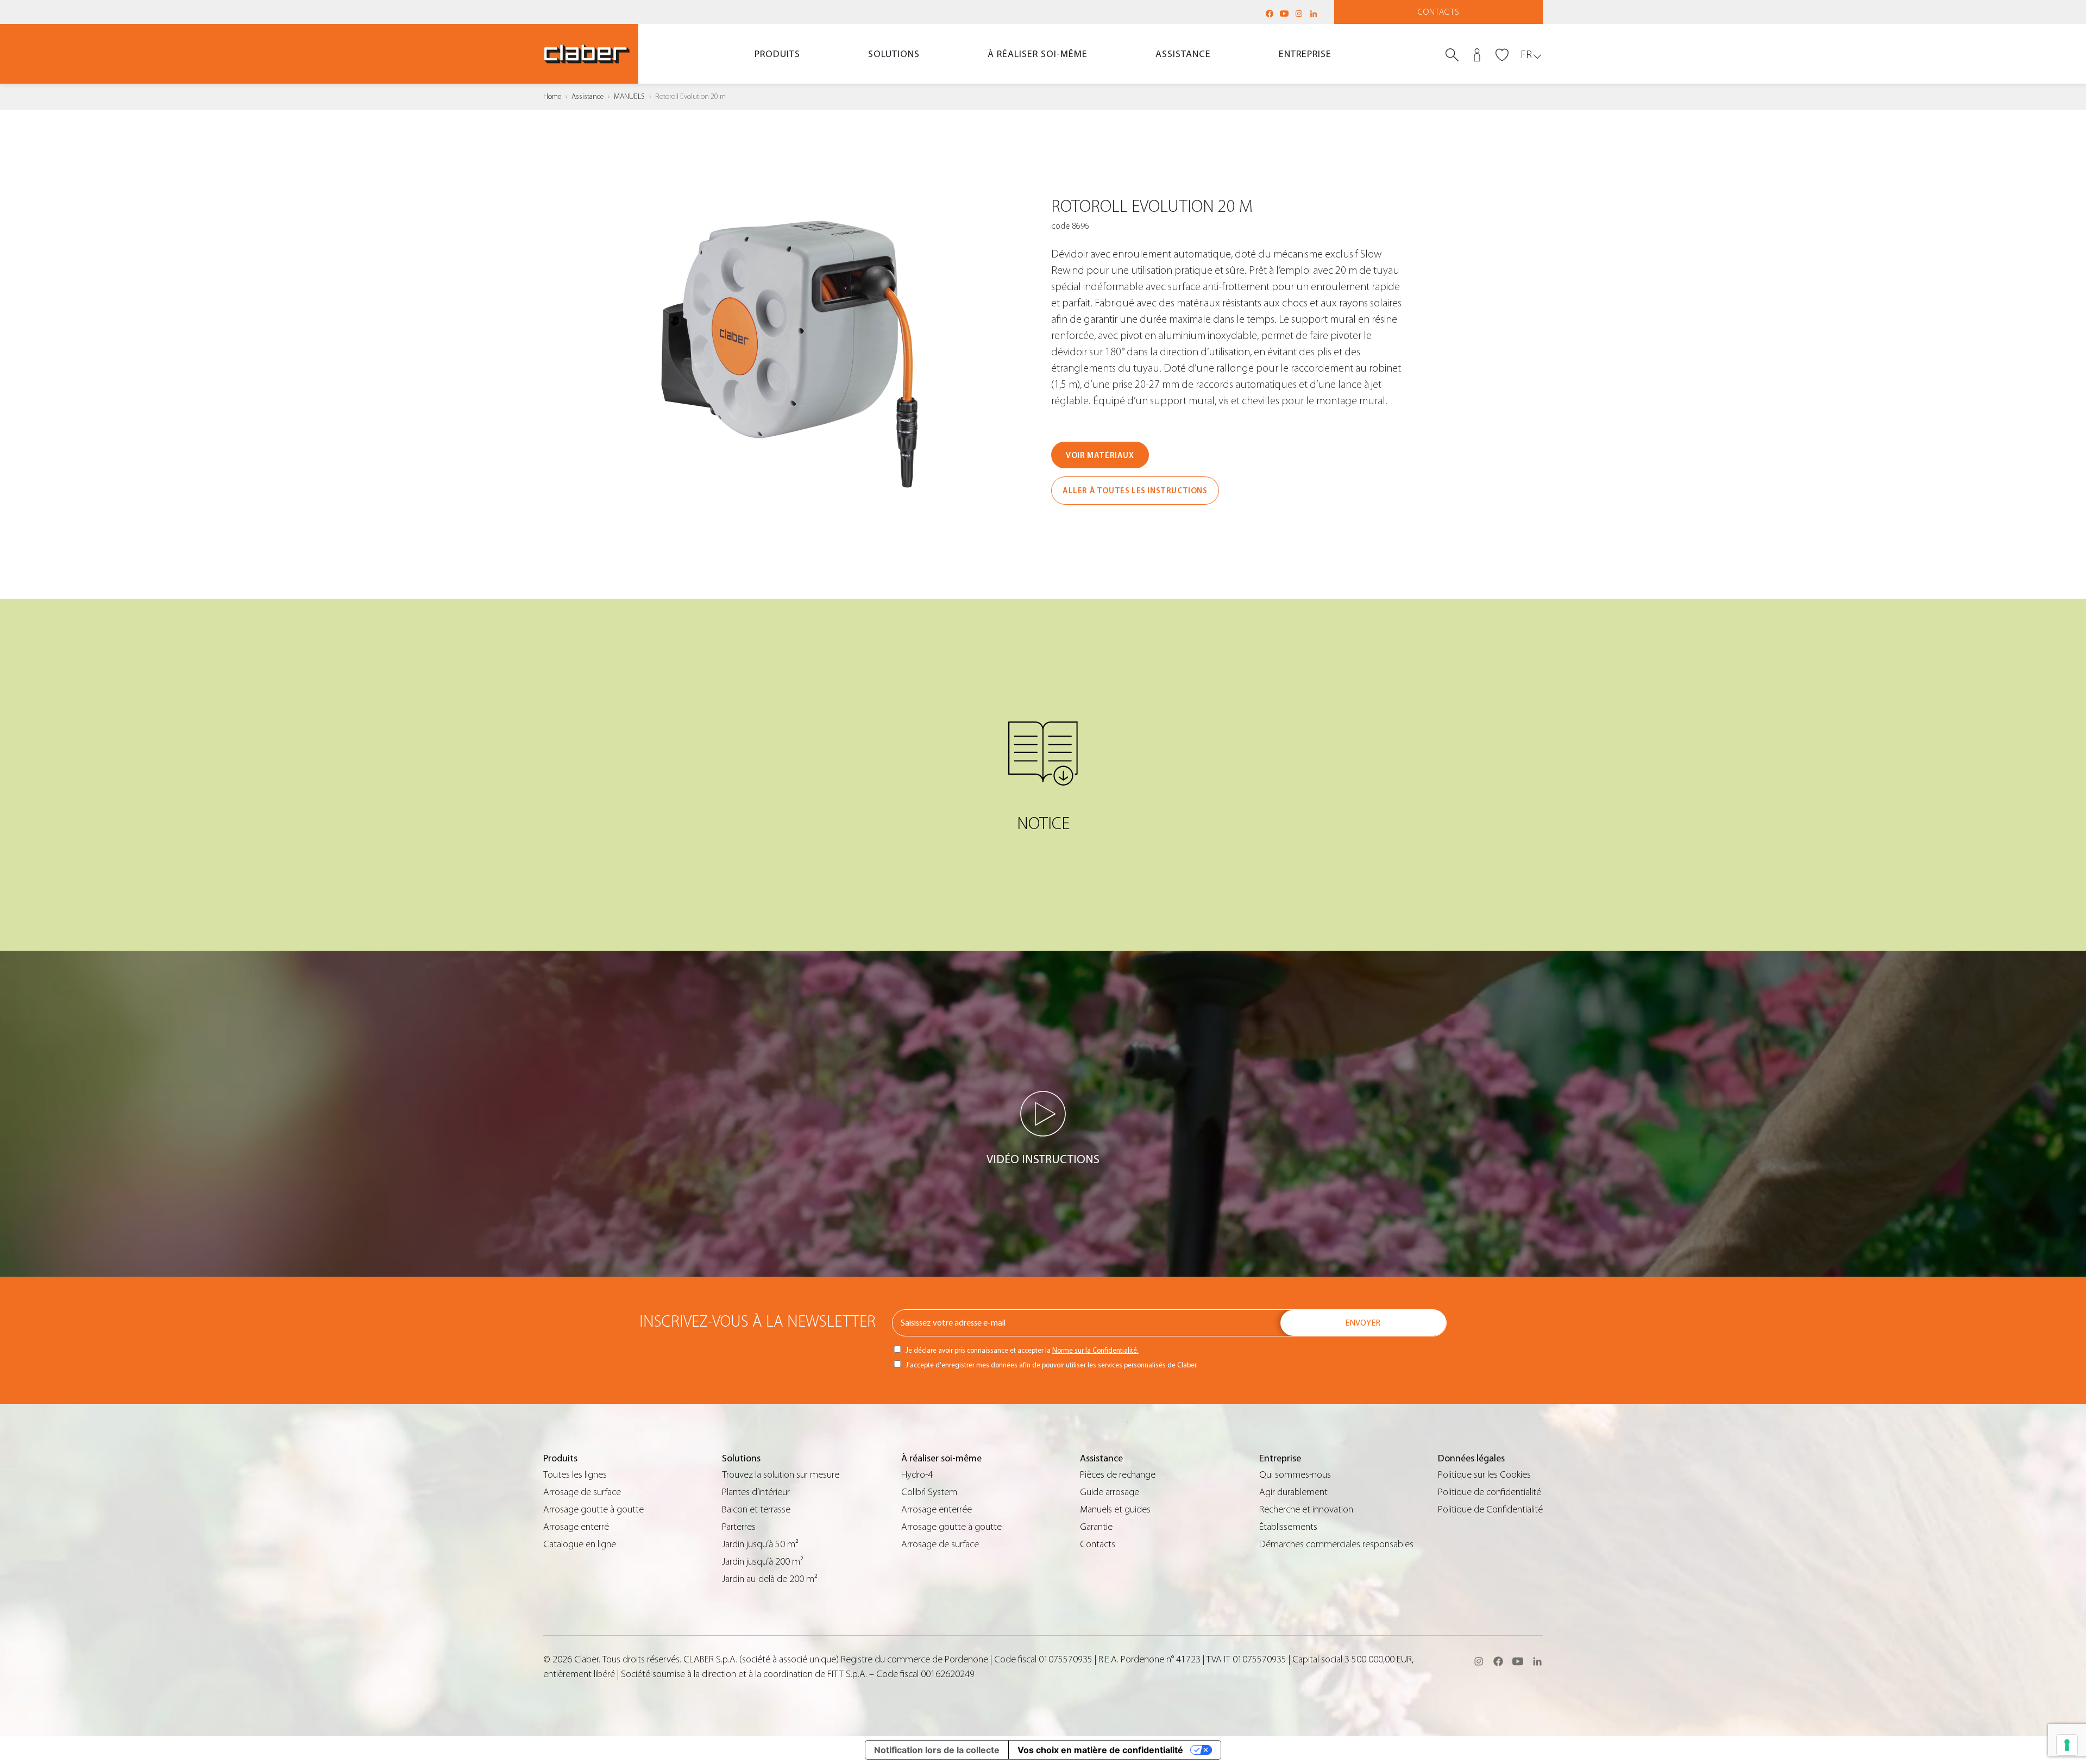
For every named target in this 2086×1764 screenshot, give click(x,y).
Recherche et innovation (1306, 1509)
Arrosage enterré (576, 1527)
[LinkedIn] (1314, 14)
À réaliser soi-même (1038, 54)
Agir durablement (1293, 1492)
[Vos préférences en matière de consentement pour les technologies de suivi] (2067, 1745)
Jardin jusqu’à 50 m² (760, 1544)
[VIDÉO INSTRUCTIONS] (1043, 1114)
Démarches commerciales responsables (1336, 1544)
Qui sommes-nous (1295, 1475)
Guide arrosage (1110, 1492)
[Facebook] (1270, 14)
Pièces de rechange (1118, 1475)
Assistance (1183, 54)
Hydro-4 (917, 1475)
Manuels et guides (1115, 1509)
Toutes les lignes (575, 1475)
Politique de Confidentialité (1490, 1509)
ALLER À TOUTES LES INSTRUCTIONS (1135, 491)
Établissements (1288, 1527)
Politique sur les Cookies (1484, 1475)
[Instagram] (1299, 14)
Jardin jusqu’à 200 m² (763, 1562)
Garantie (1096, 1527)
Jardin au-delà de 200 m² (770, 1579)
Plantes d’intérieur (756, 1492)
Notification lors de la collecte (937, 1750)
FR (1526, 55)
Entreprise (1305, 54)
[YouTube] (1284, 14)
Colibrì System (929, 1492)
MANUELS (629, 97)
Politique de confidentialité (1490, 1492)
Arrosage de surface (582, 1492)
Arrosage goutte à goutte (593, 1509)
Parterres (739, 1527)
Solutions (894, 54)
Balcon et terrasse (756, 1509)
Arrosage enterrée (937, 1509)
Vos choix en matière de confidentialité (1100, 1750)
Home (552, 97)
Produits (777, 54)
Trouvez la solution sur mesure (781, 1475)
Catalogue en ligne (580, 1544)
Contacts (1439, 12)
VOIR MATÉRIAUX (1100, 456)
